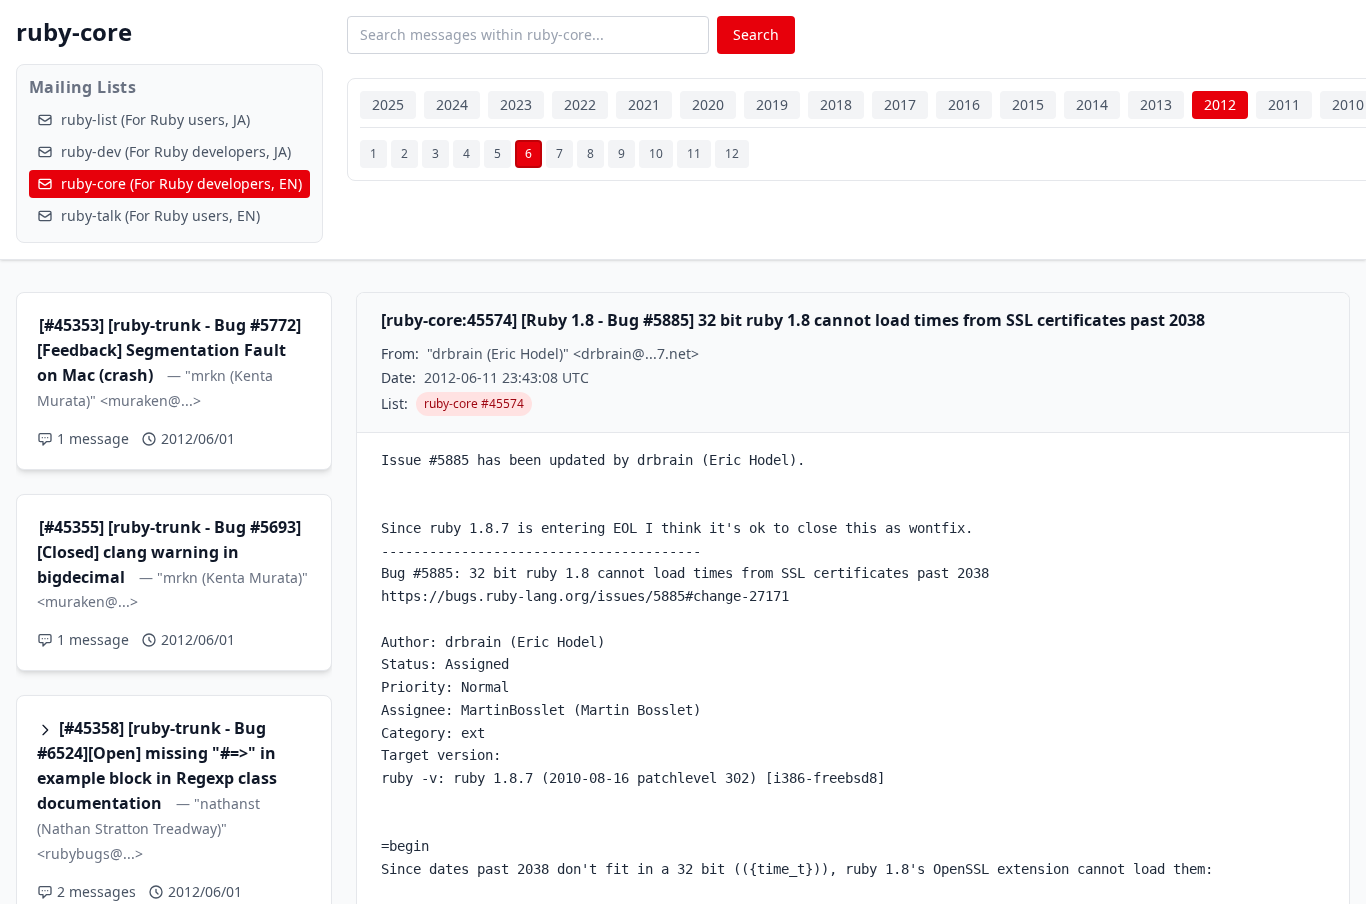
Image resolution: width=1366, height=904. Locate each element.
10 (656, 153)
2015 (1028, 104)
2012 (1220, 104)
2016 (964, 104)
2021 (644, 104)
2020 (708, 104)
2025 (388, 104)
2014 (1092, 104)
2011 (1284, 104)
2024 (452, 104)
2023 (516, 104)
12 (732, 153)
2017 (900, 104)
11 (694, 153)
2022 (580, 104)
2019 (772, 104)
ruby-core (74, 31)
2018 (836, 104)
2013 (1156, 104)
